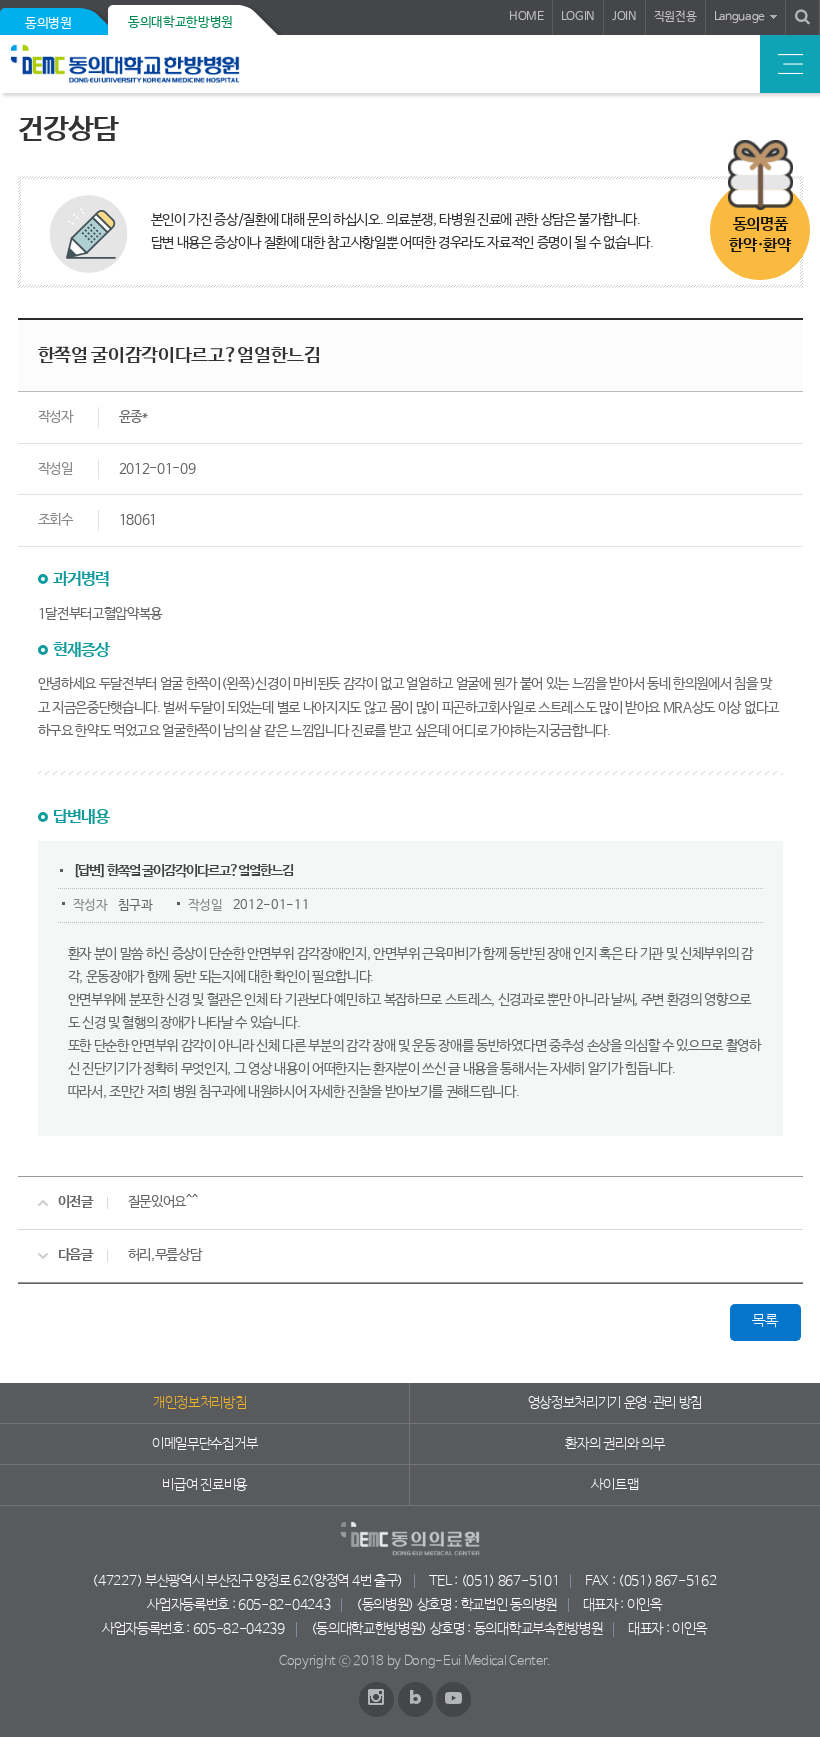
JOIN (624, 17)
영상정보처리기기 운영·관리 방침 (615, 1403)
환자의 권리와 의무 (614, 1444)
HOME (526, 17)
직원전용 (675, 17)
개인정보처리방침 (199, 1403)
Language (739, 17)
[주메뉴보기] (790, 64)
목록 (764, 1321)
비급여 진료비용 (204, 1485)
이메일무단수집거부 (204, 1444)
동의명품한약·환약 (759, 235)
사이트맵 (614, 1485)
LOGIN (578, 17)
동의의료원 (152, 64)
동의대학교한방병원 (180, 22)
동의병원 (48, 23)
